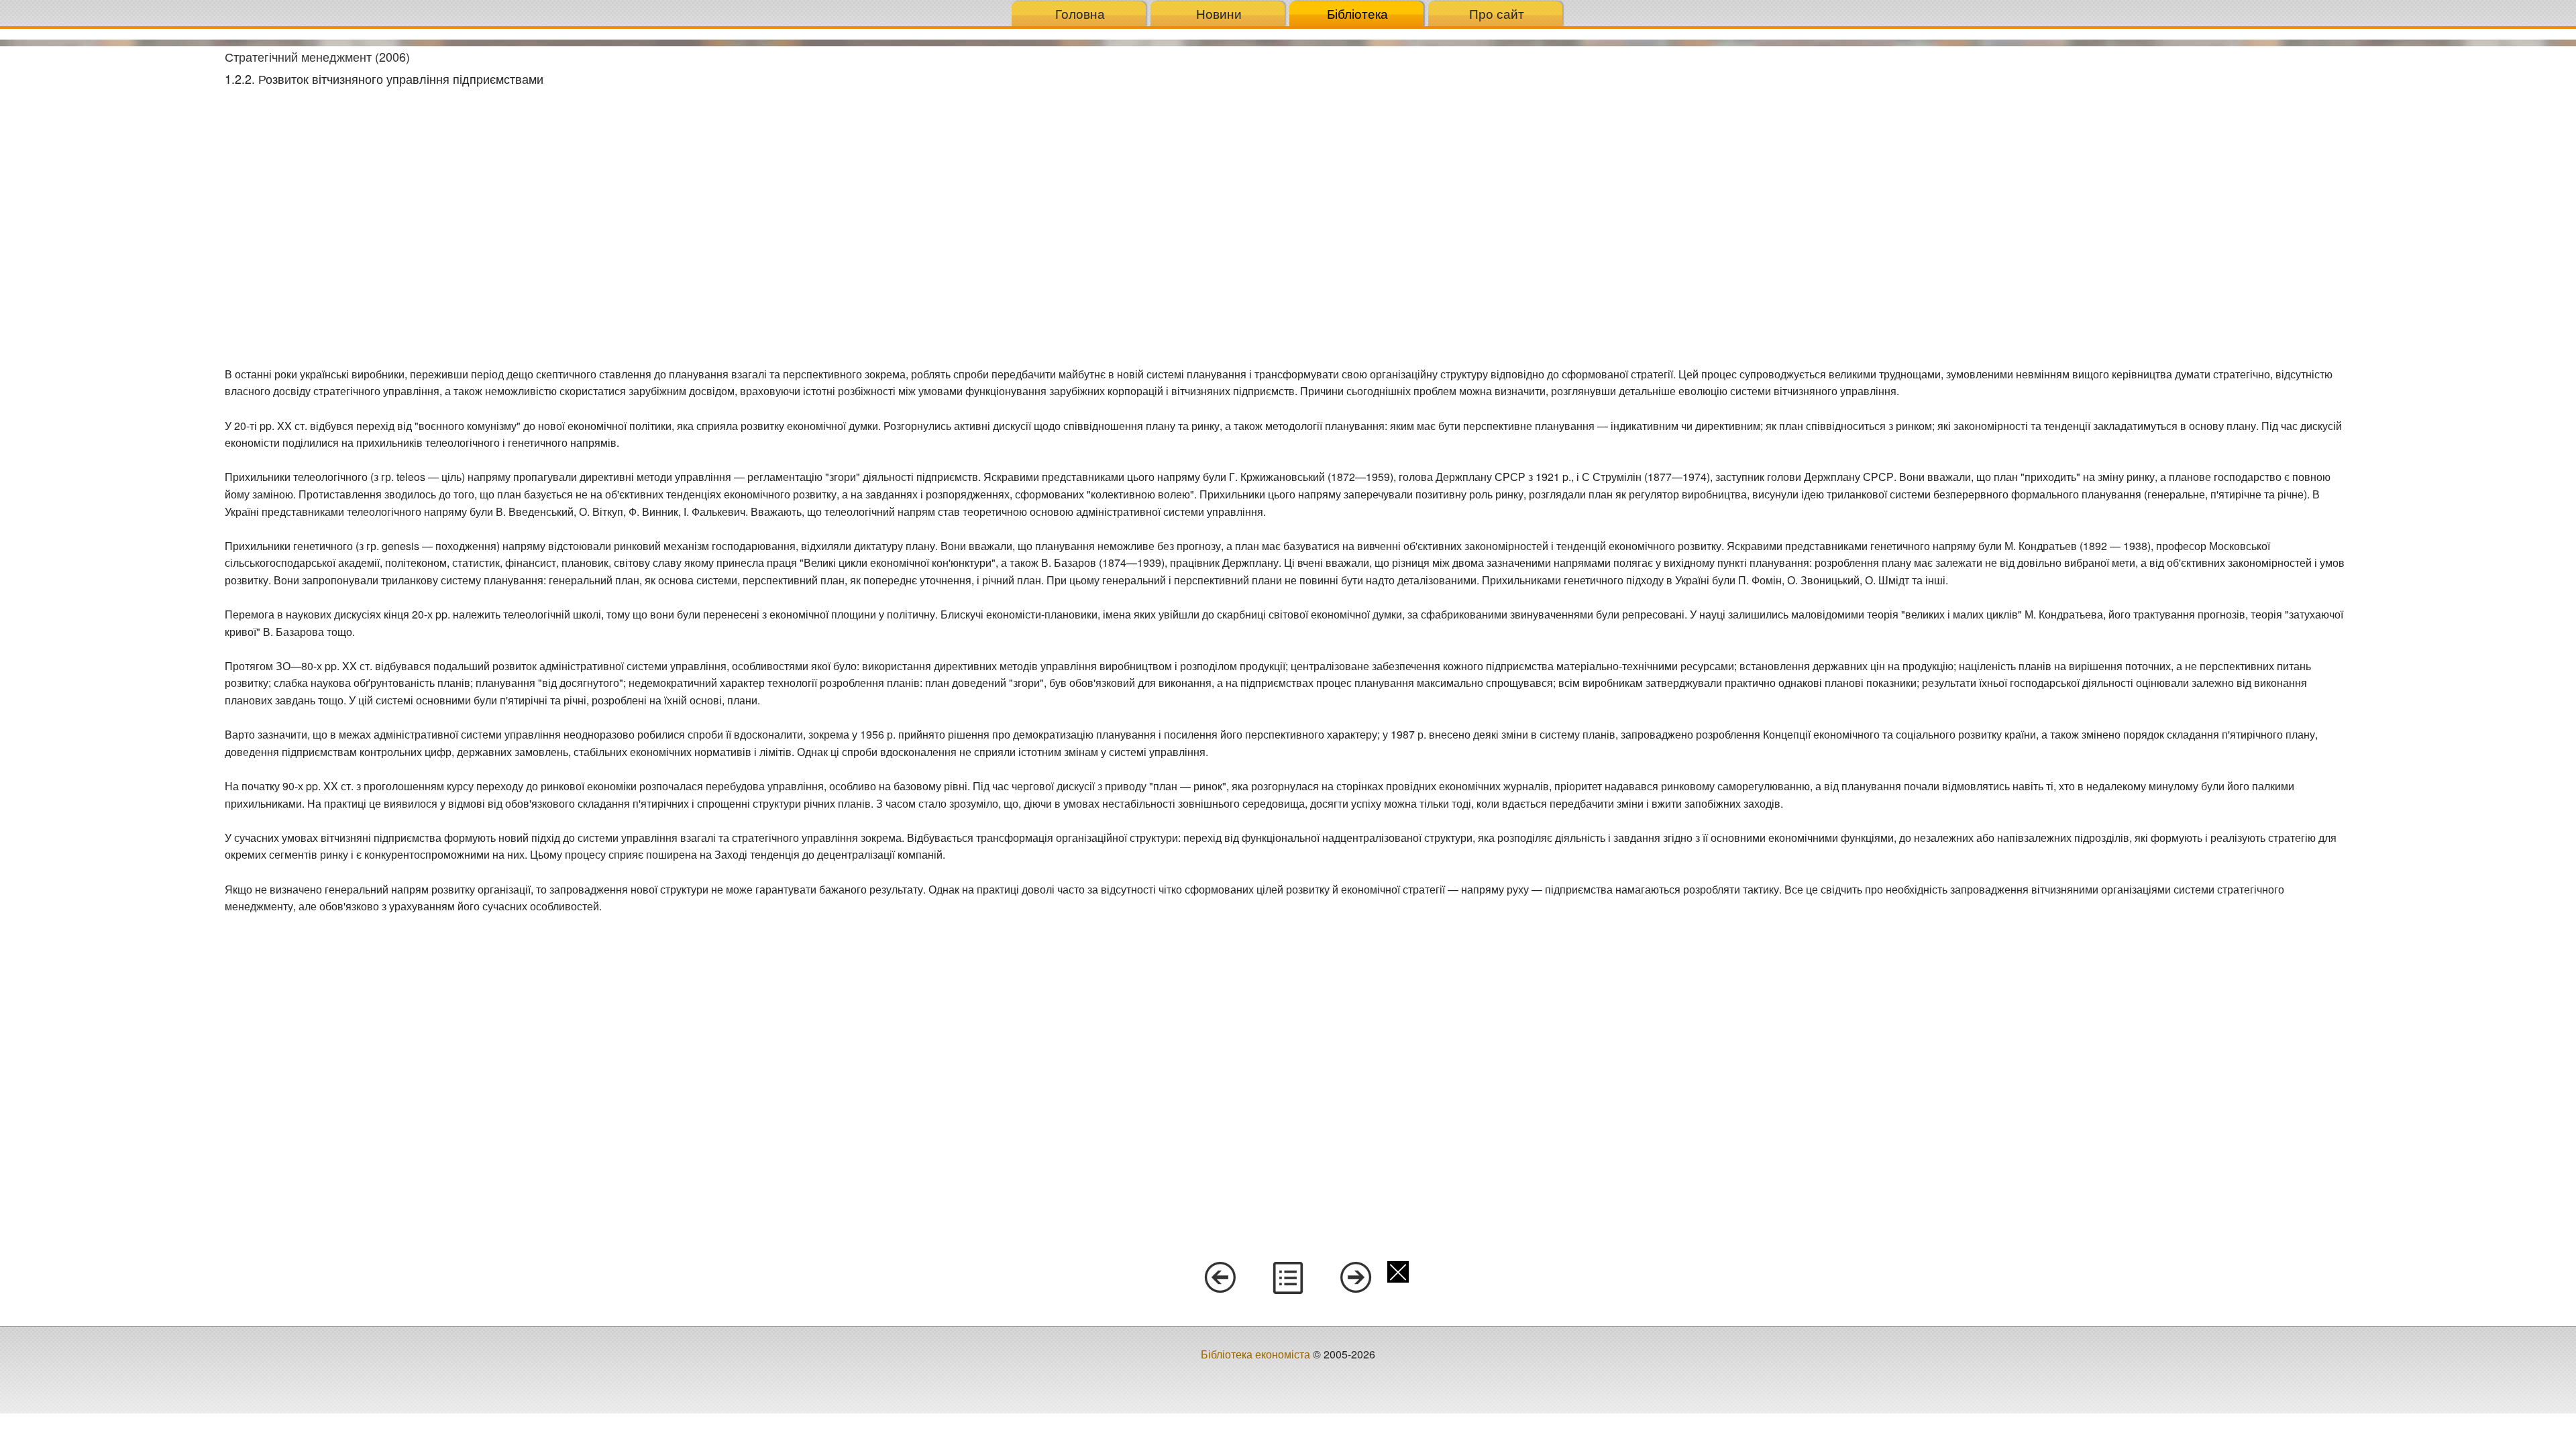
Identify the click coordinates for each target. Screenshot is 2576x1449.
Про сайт (1497, 13)
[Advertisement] (107, 248)
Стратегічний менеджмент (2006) (317, 56)
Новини (1219, 13)
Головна (1080, 13)
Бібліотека (1357, 13)
